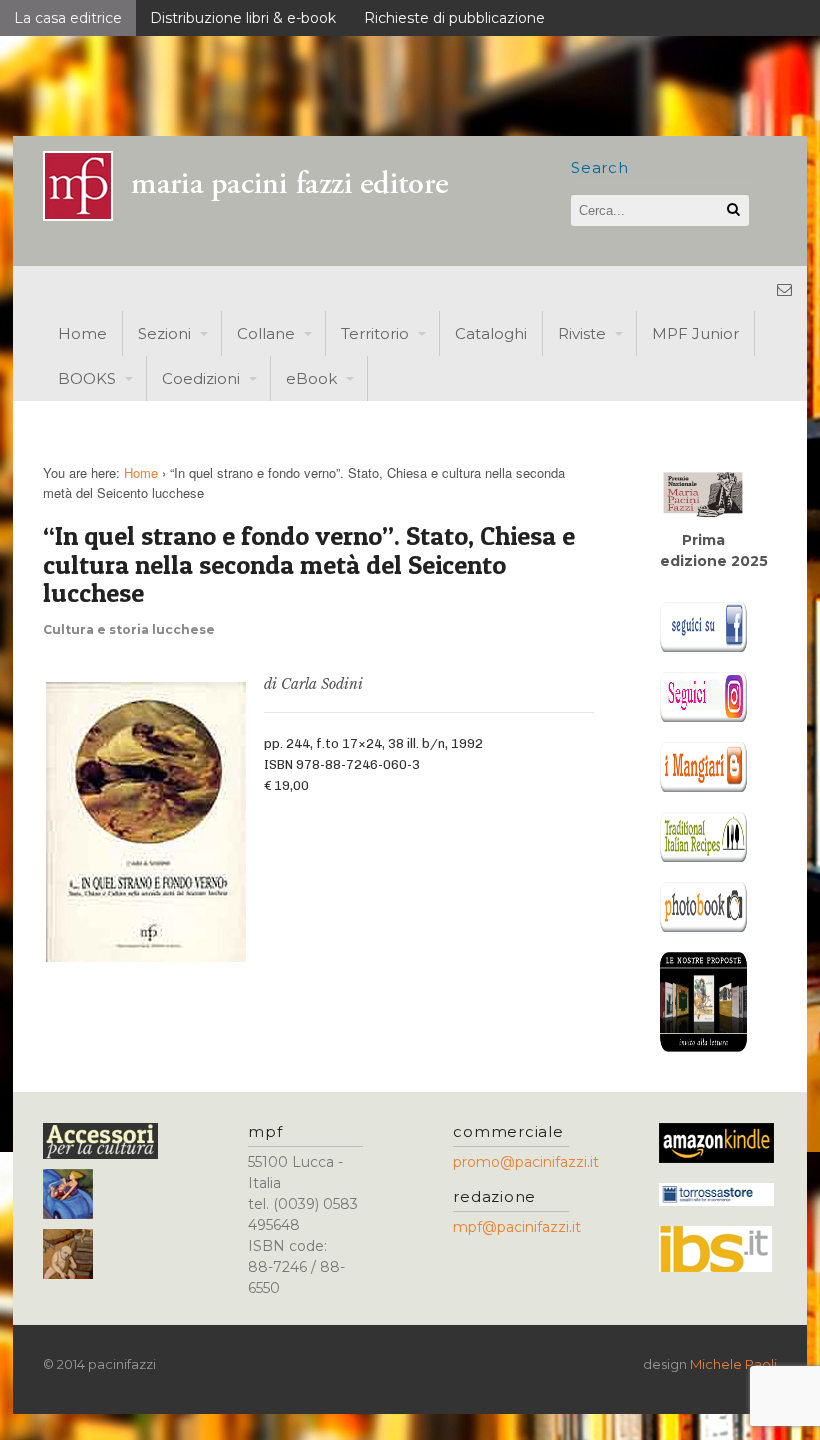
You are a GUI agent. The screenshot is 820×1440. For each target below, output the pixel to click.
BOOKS (87, 378)
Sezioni (164, 333)
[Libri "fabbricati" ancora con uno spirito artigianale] (258, 215)
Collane (266, 333)
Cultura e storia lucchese (129, 629)
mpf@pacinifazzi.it (517, 1227)
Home (82, 333)
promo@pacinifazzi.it (526, 1162)
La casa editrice (68, 18)
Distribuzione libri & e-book (243, 18)
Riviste (582, 333)
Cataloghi (491, 333)
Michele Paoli (733, 1364)
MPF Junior (695, 333)
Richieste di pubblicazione (454, 18)
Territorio (375, 333)
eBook (311, 378)
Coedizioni (201, 378)
